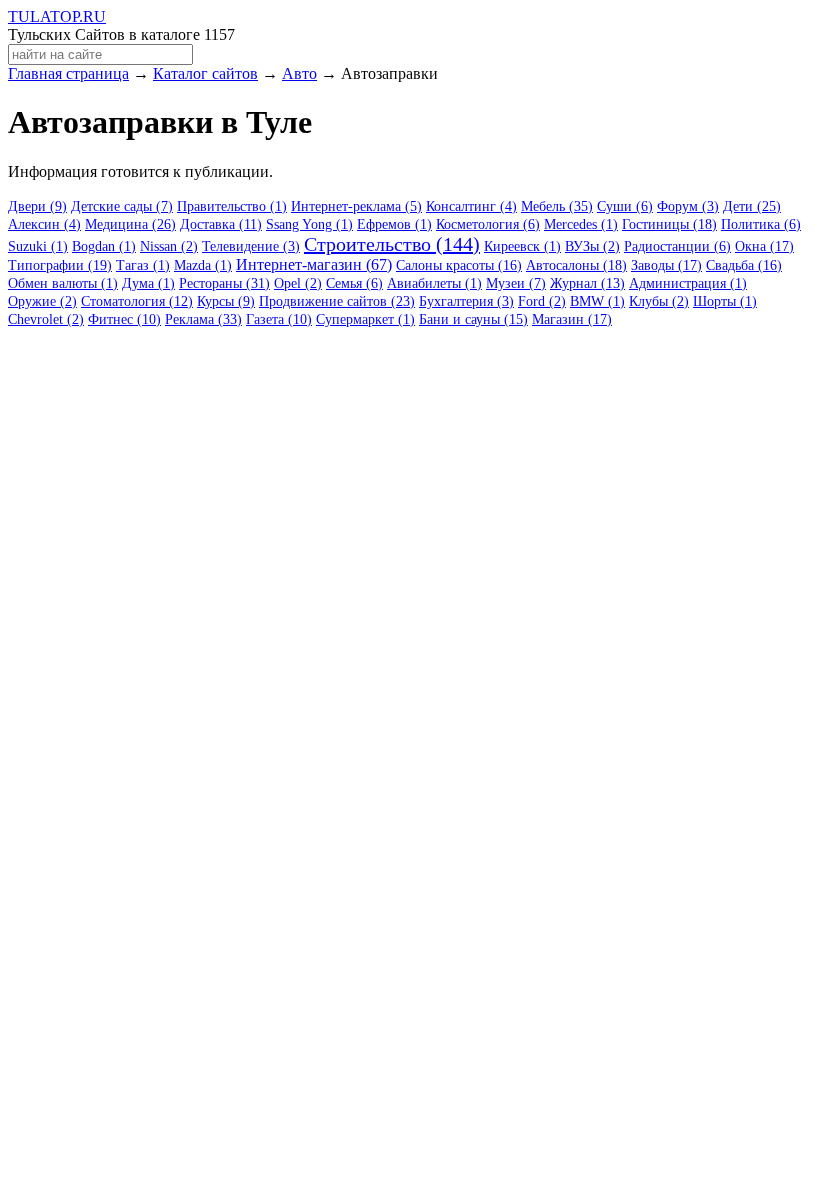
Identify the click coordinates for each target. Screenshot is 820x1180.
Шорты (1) (725, 301)
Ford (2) (542, 301)
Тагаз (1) (143, 265)
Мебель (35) (557, 206)
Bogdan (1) (104, 246)
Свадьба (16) (744, 265)
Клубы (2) (659, 301)
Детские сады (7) (122, 206)
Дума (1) (148, 283)
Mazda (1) (203, 265)
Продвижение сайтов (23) (337, 301)
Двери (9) (37, 206)
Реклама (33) (203, 319)
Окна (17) (764, 246)
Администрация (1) (688, 283)
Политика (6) (761, 224)
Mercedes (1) (581, 224)
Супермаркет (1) (365, 319)
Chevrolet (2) (46, 319)
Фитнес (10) (124, 319)
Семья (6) (354, 283)
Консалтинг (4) (471, 206)
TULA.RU (57, 16)
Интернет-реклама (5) (356, 206)
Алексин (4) (44, 224)
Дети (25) (752, 206)
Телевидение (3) (251, 246)
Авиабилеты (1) (434, 283)
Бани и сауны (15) (473, 319)
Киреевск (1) (522, 246)
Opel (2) (298, 283)
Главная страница (68, 73)
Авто (299, 73)
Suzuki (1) (38, 246)
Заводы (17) (666, 265)
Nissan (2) (169, 246)
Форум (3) (688, 206)
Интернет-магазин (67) (314, 264)
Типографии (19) (60, 265)
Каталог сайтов (205, 73)
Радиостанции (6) (677, 246)
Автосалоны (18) (576, 265)
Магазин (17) (572, 319)
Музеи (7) (516, 283)
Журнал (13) (587, 283)
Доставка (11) (221, 224)
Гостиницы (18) (669, 224)
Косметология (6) (488, 224)
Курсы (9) (226, 301)
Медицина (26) (130, 224)
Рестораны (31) (224, 283)
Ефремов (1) (394, 224)
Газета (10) (279, 319)
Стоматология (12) (137, 301)
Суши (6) (625, 206)
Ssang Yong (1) (309, 224)
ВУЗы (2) (592, 246)
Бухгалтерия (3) (466, 301)
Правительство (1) (232, 206)
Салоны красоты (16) (459, 265)
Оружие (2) (42, 301)
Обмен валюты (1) (63, 283)
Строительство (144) (392, 244)
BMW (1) (597, 301)
